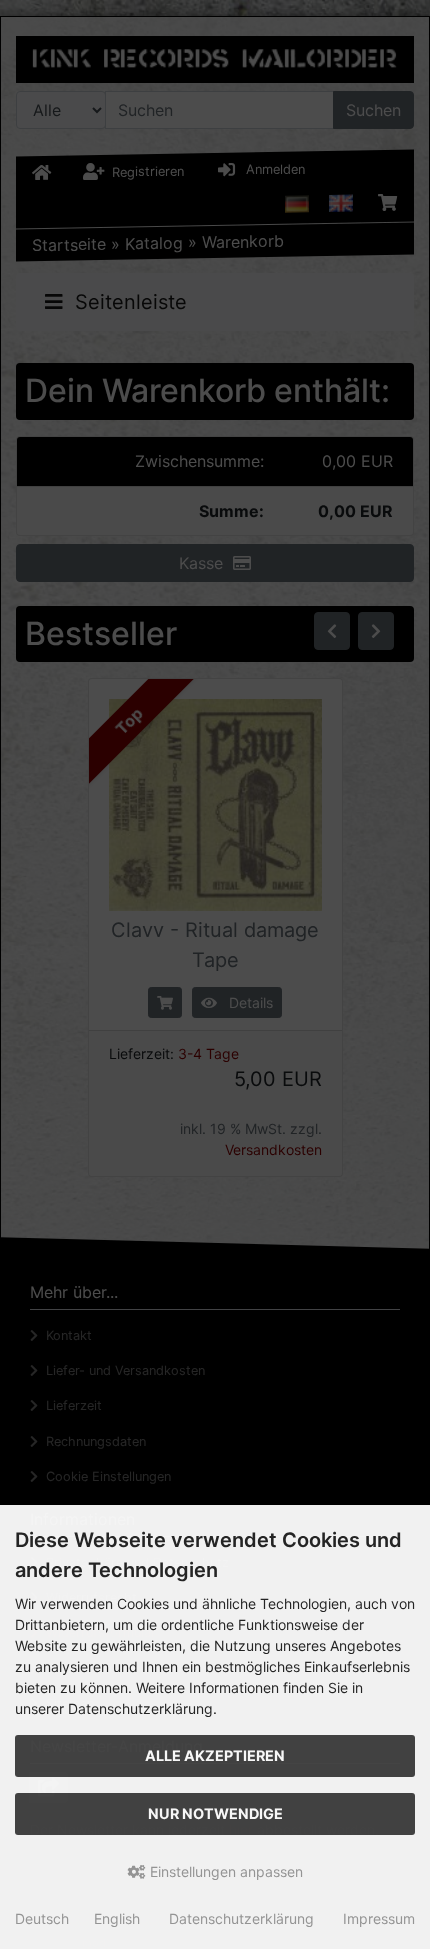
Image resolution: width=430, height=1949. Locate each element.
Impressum (379, 1918)
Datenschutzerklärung (241, 1918)
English (117, 1918)
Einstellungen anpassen (224, 1871)
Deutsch (42, 1918)
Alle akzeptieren (215, 1755)
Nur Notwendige (215, 1813)
